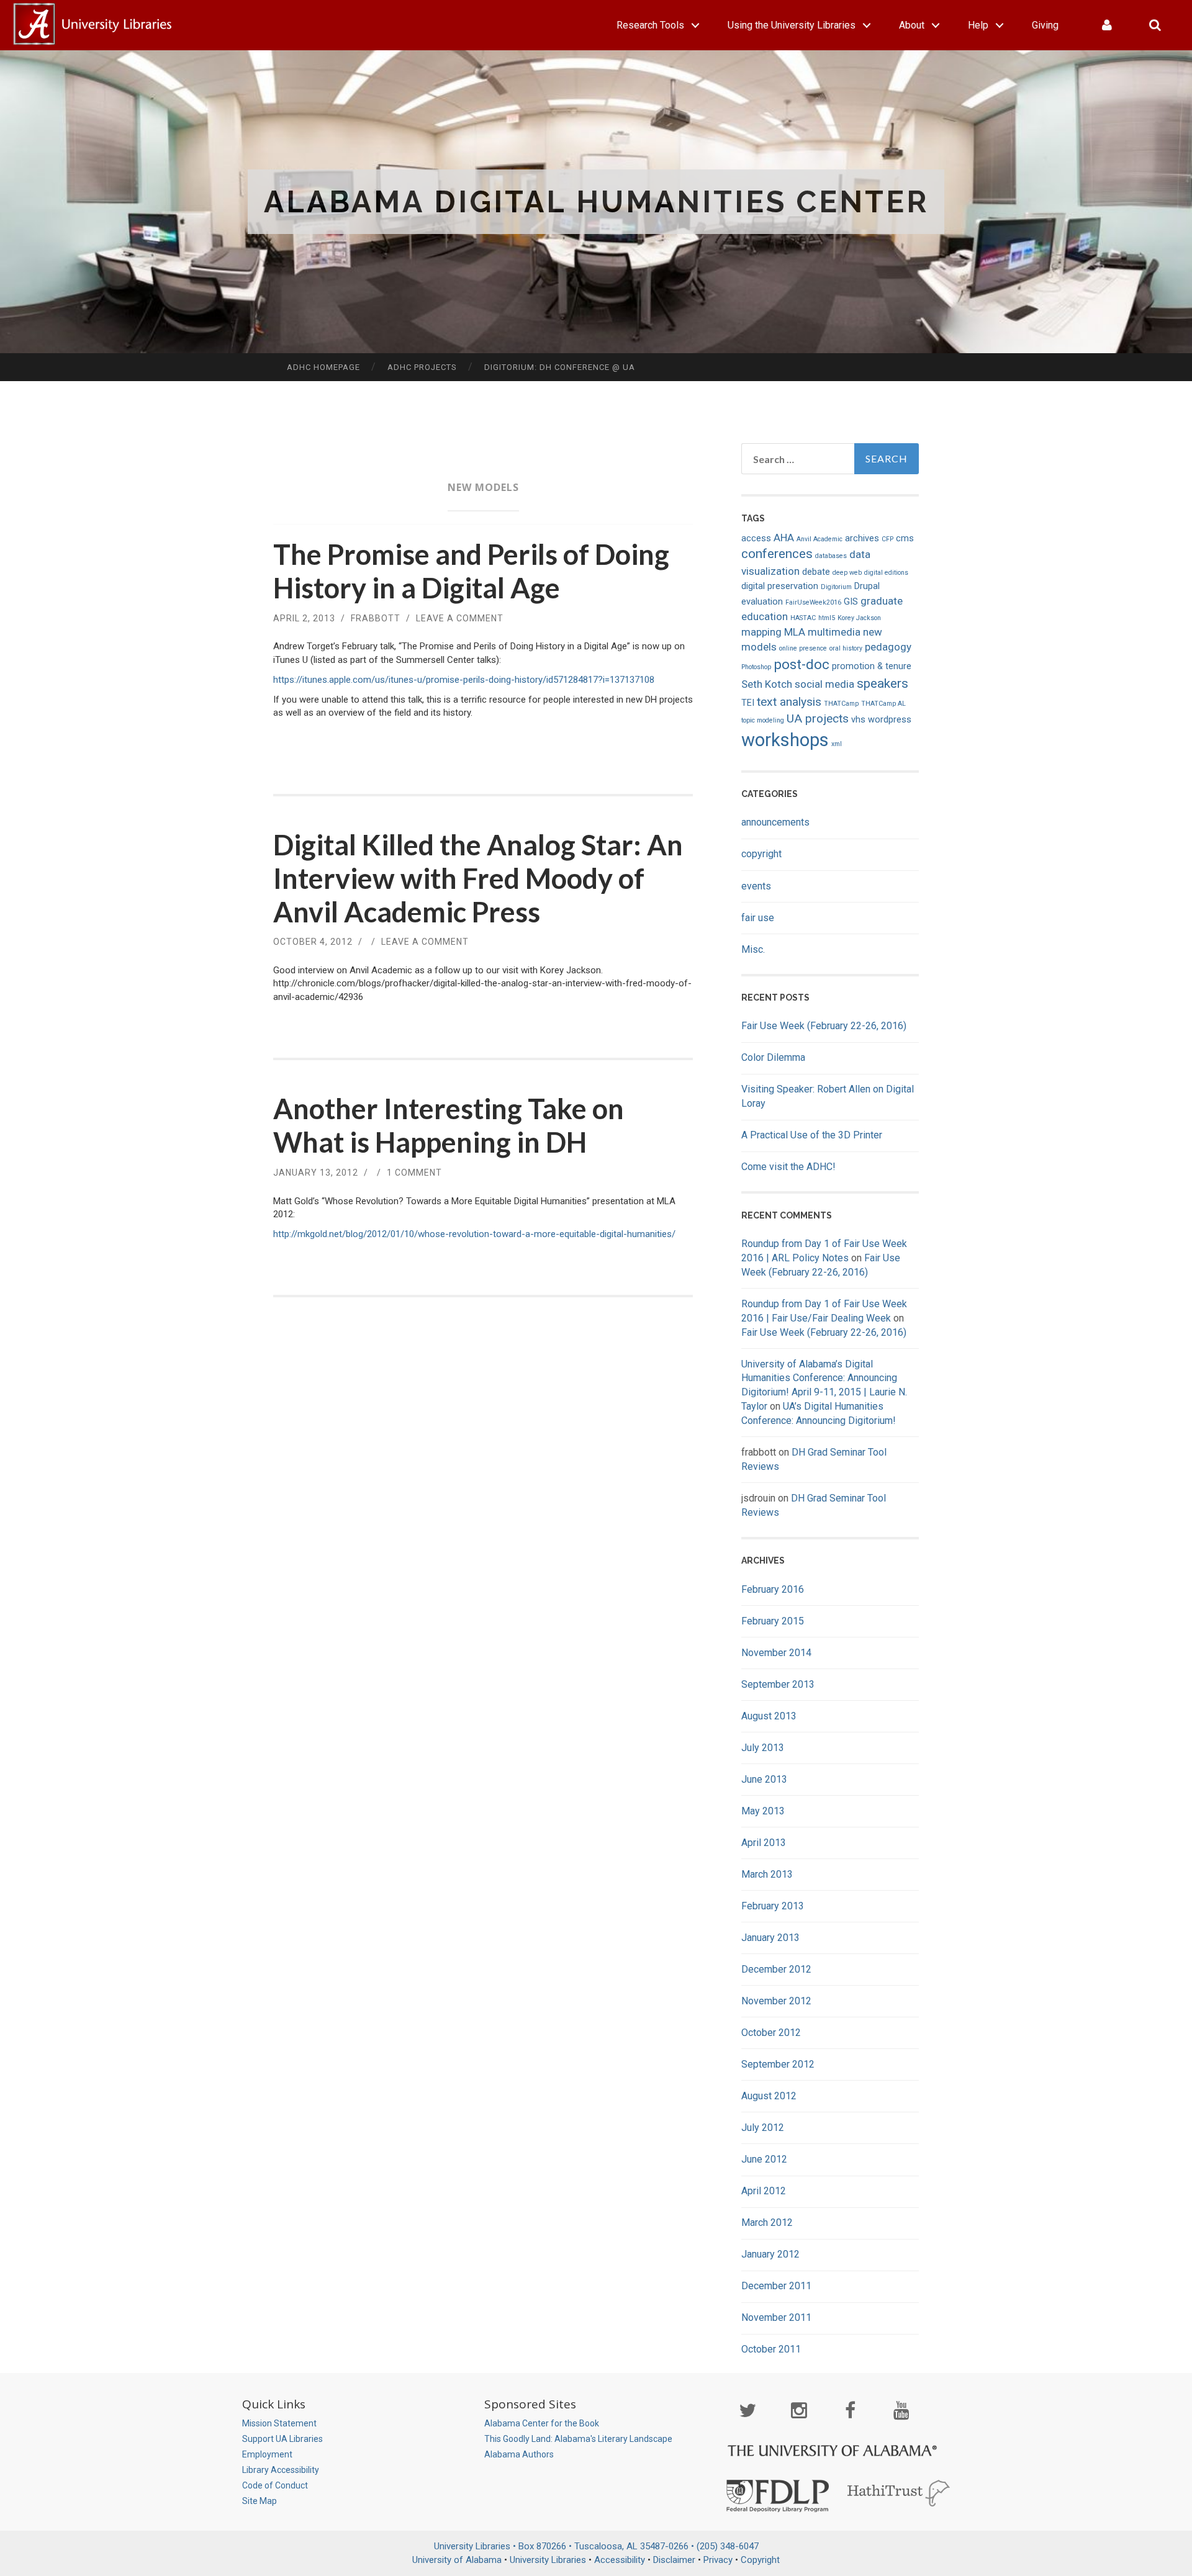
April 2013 (764, 1843)
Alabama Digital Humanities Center (596, 202)
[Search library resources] (1155, 25)
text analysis (789, 702)
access (756, 538)
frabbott (376, 618)
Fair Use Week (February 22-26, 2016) (824, 1026)
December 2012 (776, 1969)
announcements (775, 822)
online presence (803, 648)
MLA (795, 632)
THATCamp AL (883, 704)
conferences (777, 554)
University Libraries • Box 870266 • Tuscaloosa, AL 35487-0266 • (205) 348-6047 (596, 2546)
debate (816, 572)
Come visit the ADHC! (788, 1167)
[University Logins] (1107, 25)
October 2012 (771, 2033)
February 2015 (773, 1621)
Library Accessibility (281, 2470)
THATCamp (841, 704)
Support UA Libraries (282, 2439)
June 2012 (764, 2159)
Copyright (760, 2560)
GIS (851, 602)
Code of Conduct (275, 2485)
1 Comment (414, 1173)
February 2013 (773, 1906)
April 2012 (764, 2191)
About (912, 25)
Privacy (718, 2560)
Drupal (867, 586)
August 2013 (769, 1716)
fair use (758, 918)
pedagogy (888, 647)
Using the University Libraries (792, 25)
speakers (883, 683)
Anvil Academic (819, 539)
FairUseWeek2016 (813, 602)
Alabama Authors (519, 2454)
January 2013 (770, 1938)
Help (978, 25)
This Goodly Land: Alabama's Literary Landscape (578, 2439)
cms (905, 538)
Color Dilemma (773, 1057)
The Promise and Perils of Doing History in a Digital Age (471, 571)
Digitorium (836, 587)
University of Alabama (457, 2560)
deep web (847, 573)
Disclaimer (674, 2560)
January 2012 (770, 2254)
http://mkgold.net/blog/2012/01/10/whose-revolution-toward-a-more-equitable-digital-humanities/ (474, 1234)
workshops (785, 740)
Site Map (260, 2501)
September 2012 (778, 2064)
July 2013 (763, 1748)
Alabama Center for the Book (542, 2423)
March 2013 (767, 1874)
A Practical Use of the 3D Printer (812, 1135)
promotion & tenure (872, 666)
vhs (858, 720)
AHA (784, 538)
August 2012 (769, 2096)
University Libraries (548, 2560)
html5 (827, 618)
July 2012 (763, 2128)
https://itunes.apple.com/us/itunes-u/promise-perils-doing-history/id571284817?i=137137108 (464, 680)
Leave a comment (460, 618)
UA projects (818, 718)
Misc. (753, 949)
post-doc (801, 664)
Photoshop (756, 667)
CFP (887, 539)
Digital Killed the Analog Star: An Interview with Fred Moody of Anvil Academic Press (478, 878)
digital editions (886, 573)
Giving (1045, 25)
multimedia (834, 632)
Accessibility (620, 2560)
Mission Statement (279, 2423)
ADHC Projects (422, 367)
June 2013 (764, 1779)
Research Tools (650, 25)
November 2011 (776, 2317)
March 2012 (767, 2222)
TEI (748, 703)
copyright (761, 854)
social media (824, 684)
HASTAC (803, 618)
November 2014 (776, 1653)
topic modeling (763, 720)
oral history (846, 648)
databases (831, 556)
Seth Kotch (767, 684)
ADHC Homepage (323, 367)
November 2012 (776, 2001)
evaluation (762, 602)
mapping (761, 632)
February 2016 (773, 1589)
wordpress (890, 720)
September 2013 (778, 1684)
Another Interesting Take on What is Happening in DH (449, 1125)
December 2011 (776, 2286)
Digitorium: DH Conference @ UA (560, 367)
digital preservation (780, 586)
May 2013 (763, 1811)
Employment (267, 2454)
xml (837, 744)
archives (862, 538)
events (756, 886)
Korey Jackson (859, 618)
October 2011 (771, 2349)
